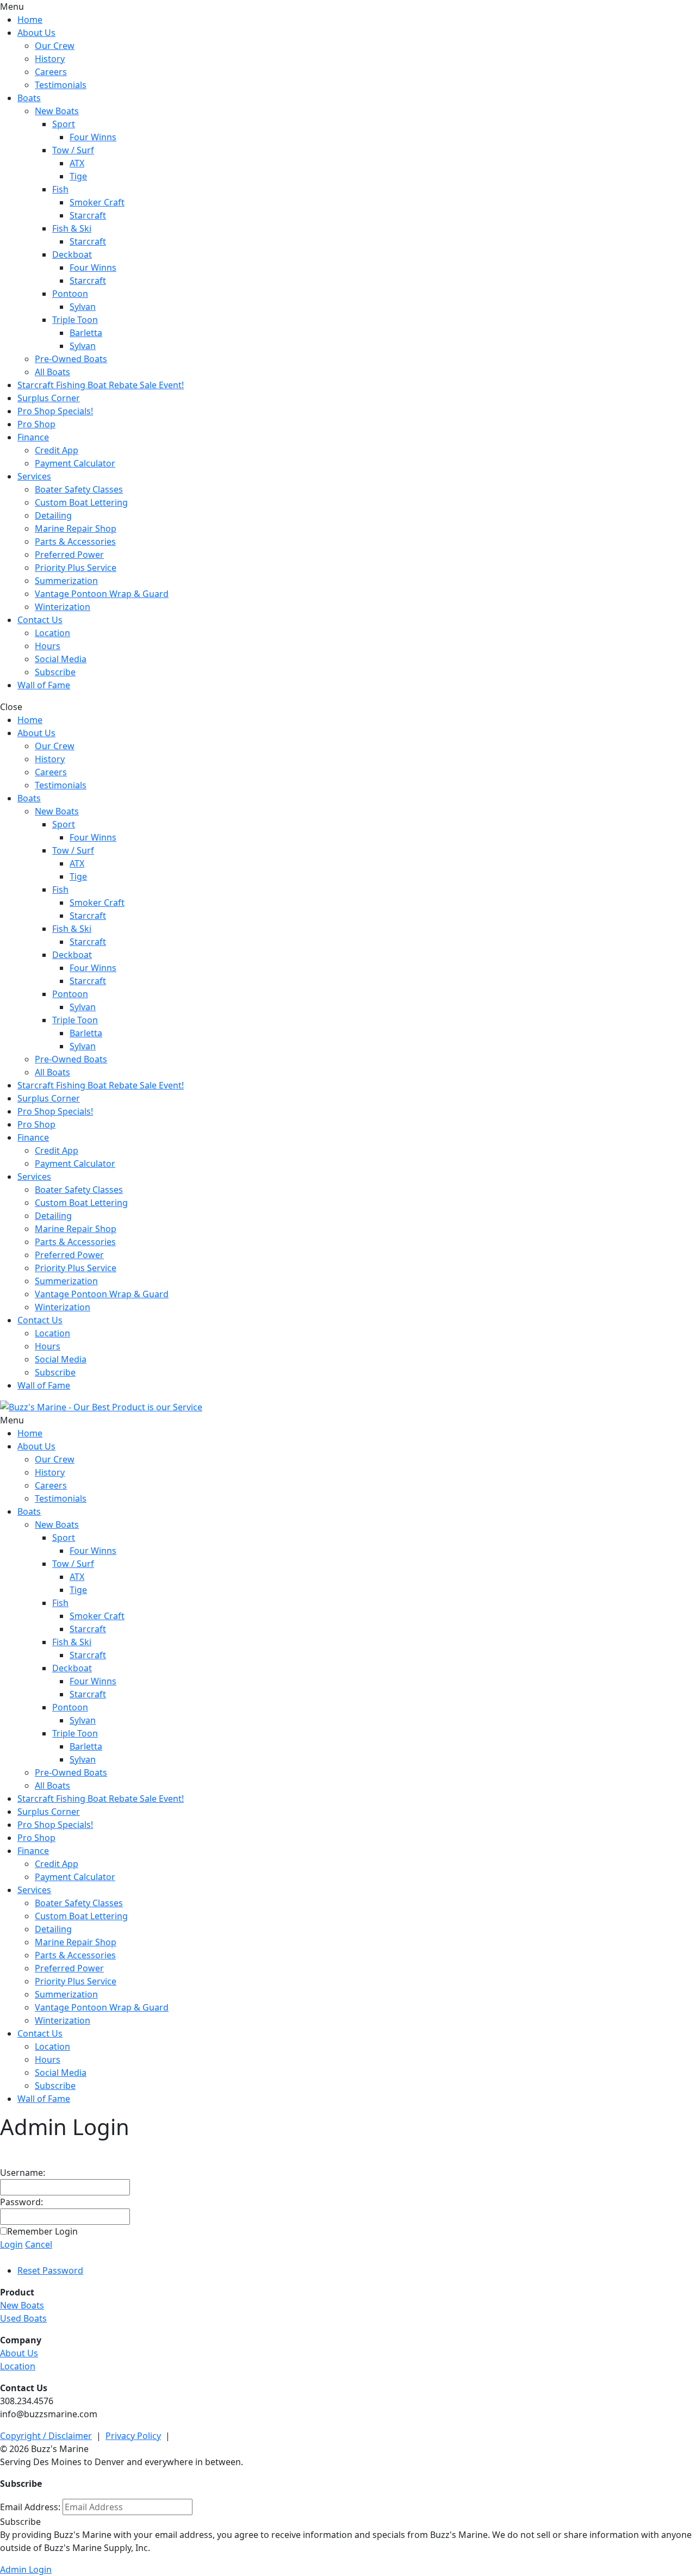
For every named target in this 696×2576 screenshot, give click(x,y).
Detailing (53, 515)
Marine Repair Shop (76, 528)
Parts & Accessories (75, 542)
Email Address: (30, 2507)
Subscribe (55, 672)
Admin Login (26, 2569)
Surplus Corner (49, 398)
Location (52, 633)
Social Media (61, 659)
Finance (33, 437)
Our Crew (55, 46)
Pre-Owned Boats (71, 359)
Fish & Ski (72, 228)
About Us (36, 33)
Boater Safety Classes (79, 489)
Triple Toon (75, 320)
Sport (64, 124)
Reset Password (50, 2270)
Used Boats (23, 2318)
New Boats (57, 111)
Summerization (66, 581)
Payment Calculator (75, 463)
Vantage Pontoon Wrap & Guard (102, 594)
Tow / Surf (73, 150)
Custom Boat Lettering (81, 502)
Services (34, 476)
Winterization (63, 607)
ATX (77, 163)
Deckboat (72, 254)
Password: (21, 2202)
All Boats (52, 372)
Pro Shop (36, 424)
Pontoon (70, 294)
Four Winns (93, 137)
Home (30, 20)
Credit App (57, 450)
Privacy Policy (133, 2436)
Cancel (39, 2244)
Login (11, 2244)
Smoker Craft (97, 202)
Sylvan (83, 307)
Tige (78, 176)
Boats (29, 98)
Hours (48, 646)
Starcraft (88, 215)
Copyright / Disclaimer (46, 2436)
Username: (23, 2173)
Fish (60, 189)
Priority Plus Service (76, 568)
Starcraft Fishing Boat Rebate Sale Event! (101, 385)
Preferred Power (69, 555)
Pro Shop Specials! (55, 411)
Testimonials (61, 85)
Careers (51, 72)
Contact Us (40, 620)
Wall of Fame (44, 685)
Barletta (86, 333)
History (50, 59)
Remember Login (42, 2231)
